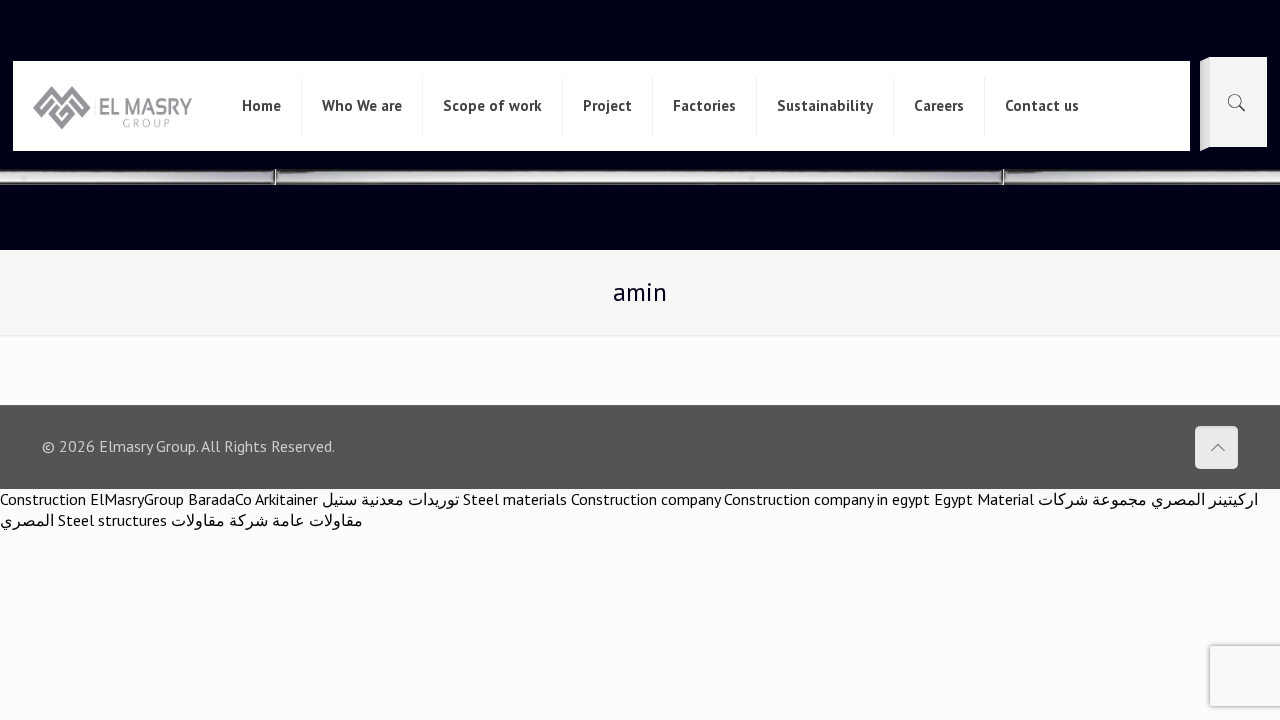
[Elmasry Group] (112, 106)
